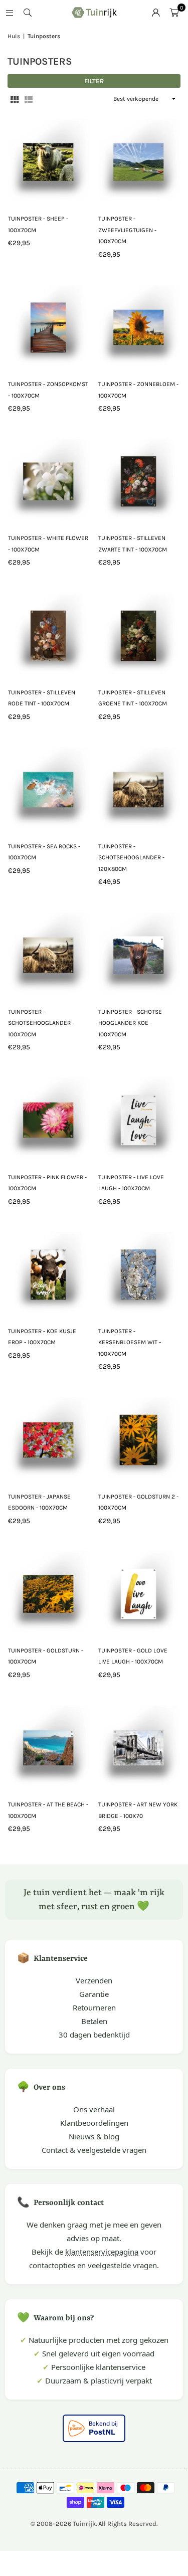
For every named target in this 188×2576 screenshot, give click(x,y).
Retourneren (94, 2007)
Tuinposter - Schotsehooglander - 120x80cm (131, 858)
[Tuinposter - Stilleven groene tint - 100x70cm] (139, 633)
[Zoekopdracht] (28, 13)
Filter (94, 81)
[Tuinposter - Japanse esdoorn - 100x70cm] (49, 1438)
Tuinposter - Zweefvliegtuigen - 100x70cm (127, 230)
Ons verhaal (94, 2109)
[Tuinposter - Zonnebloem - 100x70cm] (139, 326)
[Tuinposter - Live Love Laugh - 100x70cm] (139, 1118)
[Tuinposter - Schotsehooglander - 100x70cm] (49, 953)
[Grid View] (15, 99)
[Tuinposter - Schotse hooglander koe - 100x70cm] (139, 953)
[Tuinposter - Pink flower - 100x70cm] (49, 1118)
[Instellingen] (156, 13)
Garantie (94, 1994)
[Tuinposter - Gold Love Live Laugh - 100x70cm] (139, 1592)
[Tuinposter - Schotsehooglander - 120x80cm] (139, 788)
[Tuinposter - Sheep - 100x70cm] (49, 160)
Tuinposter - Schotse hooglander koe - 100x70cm (130, 1023)
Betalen (94, 2021)
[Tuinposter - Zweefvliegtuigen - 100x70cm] (139, 160)
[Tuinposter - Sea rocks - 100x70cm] (49, 788)
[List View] (29, 99)
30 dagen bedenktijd (94, 2035)
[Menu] (10, 13)
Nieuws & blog (94, 2136)
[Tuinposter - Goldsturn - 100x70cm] (49, 1592)
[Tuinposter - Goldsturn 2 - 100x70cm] (139, 1438)
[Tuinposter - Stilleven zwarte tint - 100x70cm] (139, 480)
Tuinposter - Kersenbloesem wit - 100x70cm (130, 1342)
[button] (174, 13)
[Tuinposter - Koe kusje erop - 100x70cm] (49, 1273)
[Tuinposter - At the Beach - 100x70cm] (49, 1746)
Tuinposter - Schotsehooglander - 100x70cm (41, 1023)
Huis (14, 36)
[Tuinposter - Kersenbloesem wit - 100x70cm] (139, 1273)
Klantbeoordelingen (94, 2123)
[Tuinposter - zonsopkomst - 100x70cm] (49, 326)
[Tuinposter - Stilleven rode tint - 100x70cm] (49, 633)
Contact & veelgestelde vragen (94, 2150)
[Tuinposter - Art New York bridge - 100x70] (139, 1746)
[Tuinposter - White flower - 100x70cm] (49, 480)
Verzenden (94, 1980)
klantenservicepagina (102, 2252)
